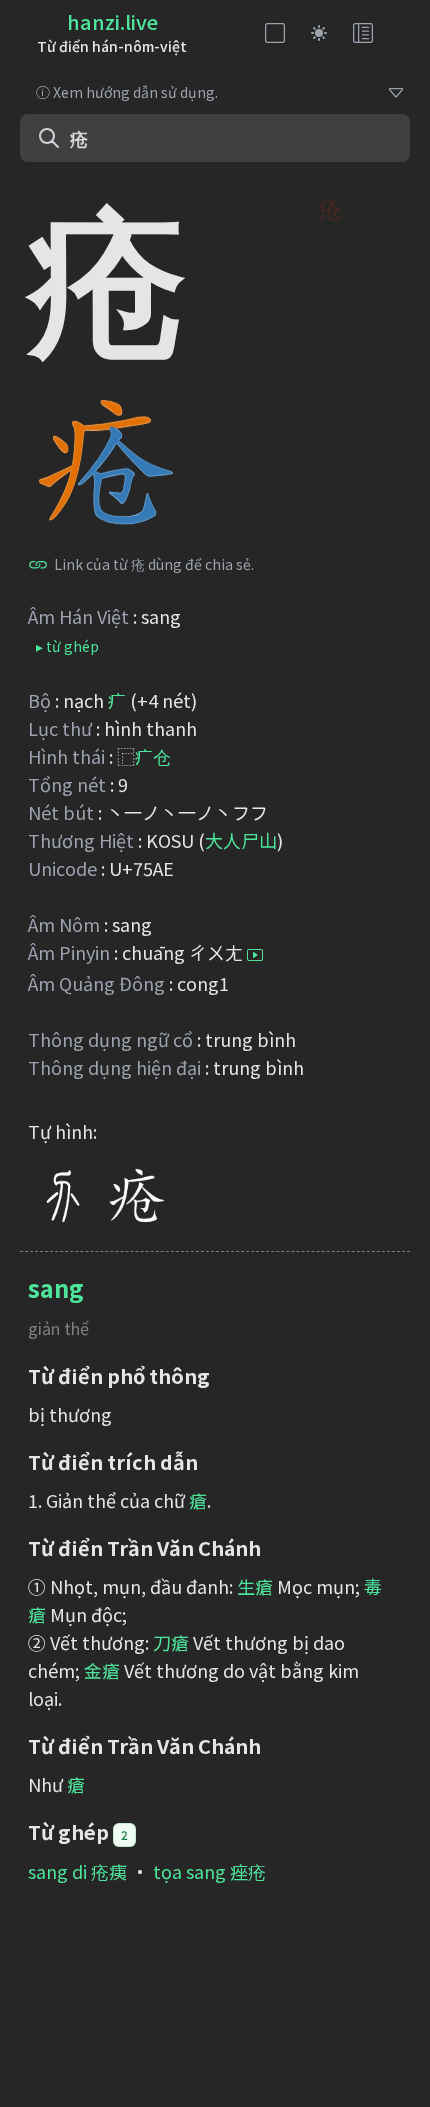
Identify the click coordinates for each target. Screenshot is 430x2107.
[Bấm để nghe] (255, 955)
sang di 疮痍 (77, 1871)
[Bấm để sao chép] (38, 564)
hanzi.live (112, 21)
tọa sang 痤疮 (209, 1871)
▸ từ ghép (67, 646)
